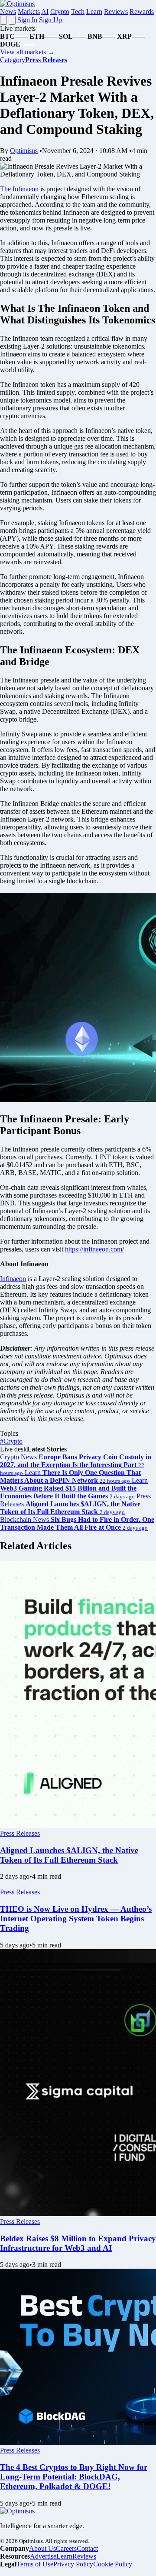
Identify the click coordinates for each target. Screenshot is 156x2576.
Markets (29, 12)
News (8, 12)
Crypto (60, 12)
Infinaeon (13, 1279)
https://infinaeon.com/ (94, 1249)
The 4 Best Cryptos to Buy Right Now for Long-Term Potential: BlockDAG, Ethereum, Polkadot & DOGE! (74, 2477)
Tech (78, 12)
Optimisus (24, 151)
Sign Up (50, 20)
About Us (42, 2548)
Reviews (116, 12)
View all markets (27, 52)
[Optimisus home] (17, 4)
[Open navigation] (3, 20)
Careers (66, 2548)
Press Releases (20, 1833)
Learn (94, 12)
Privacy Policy (73, 2564)
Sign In (27, 20)
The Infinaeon (19, 189)
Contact (87, 2548)
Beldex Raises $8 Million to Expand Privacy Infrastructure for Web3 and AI (78, 2243)
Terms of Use (35, 2564)
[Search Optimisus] (12, 20)
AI (45, 12)
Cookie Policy (113, 2564)
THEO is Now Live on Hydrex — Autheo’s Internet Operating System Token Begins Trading (76, 1919)
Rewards (142, 12)
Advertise (43, 2556)
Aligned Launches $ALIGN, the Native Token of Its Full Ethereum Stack (69, 1855)
